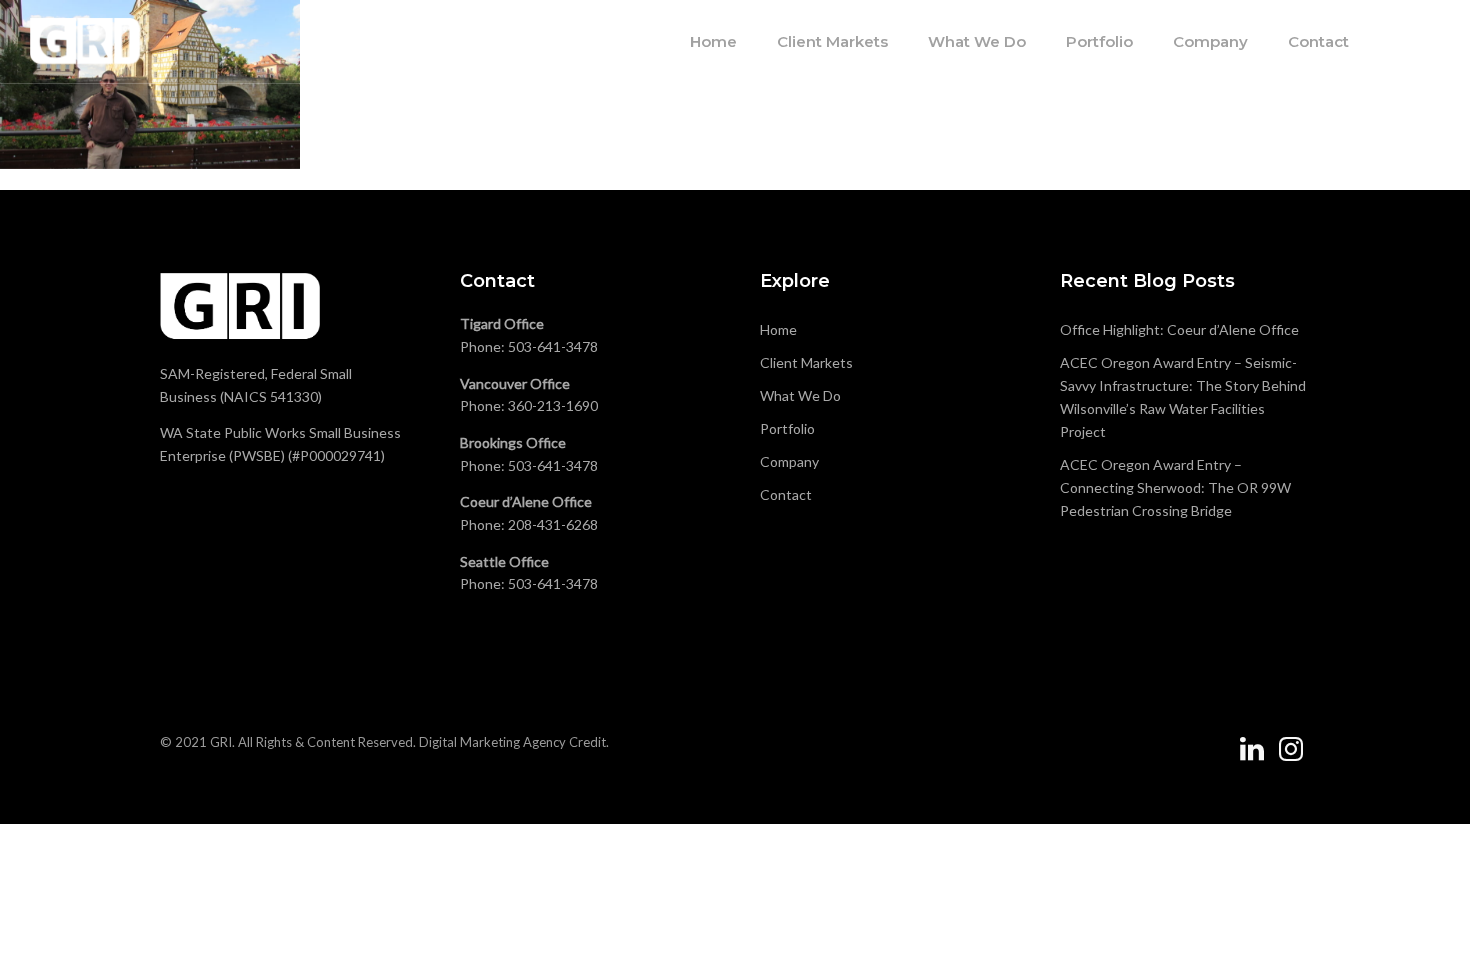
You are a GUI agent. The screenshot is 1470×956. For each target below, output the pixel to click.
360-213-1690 (553, 405)
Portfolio (1099, 41)
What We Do (977, 41)
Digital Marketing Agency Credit (512, 742)
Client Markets (832, 41)
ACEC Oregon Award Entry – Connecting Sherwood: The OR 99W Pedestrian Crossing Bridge (1175, 487)
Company (1210, 41)
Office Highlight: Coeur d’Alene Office (1179, 329)
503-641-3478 (553, 346)
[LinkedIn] (1252, 757)
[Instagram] (1291, 757)
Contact (1318, 41)
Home (713, 41)
